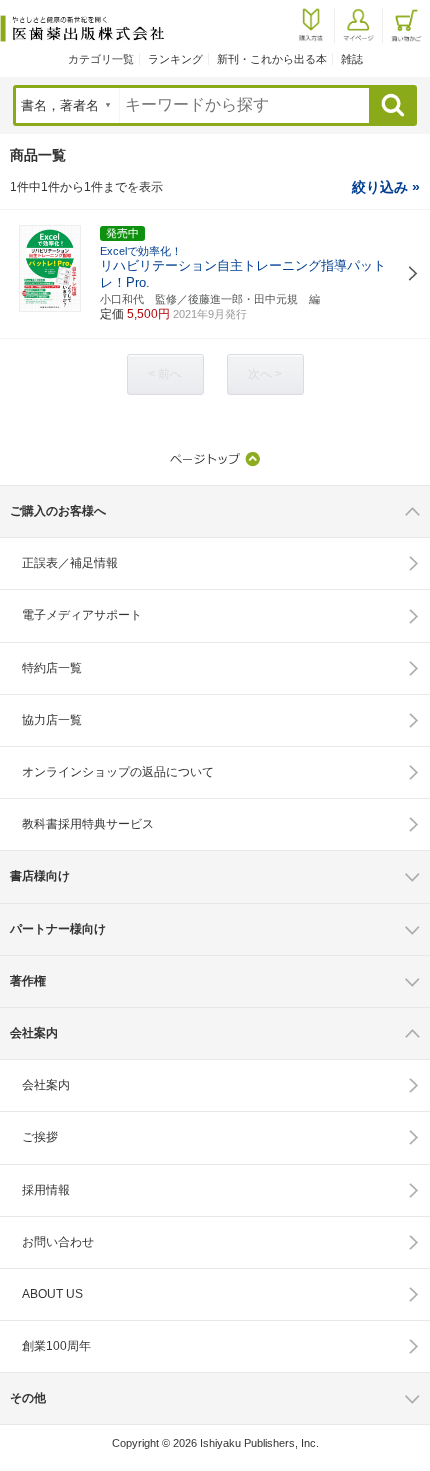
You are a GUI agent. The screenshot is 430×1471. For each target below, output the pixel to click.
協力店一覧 (52, 720)
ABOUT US (52, 1294)
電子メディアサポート (82, 615)
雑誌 (352, 59)
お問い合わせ (58, 1242)
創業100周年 (56, 1346)
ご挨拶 (40, 1137)
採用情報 (46, 1190)
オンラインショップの (118, 772)
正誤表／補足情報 (70, 563)
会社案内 (46, 1085)
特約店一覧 (52, 668)
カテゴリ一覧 (101, 59)
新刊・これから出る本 (272, 59)
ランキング (175, 59)
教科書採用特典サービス (88, 824)
